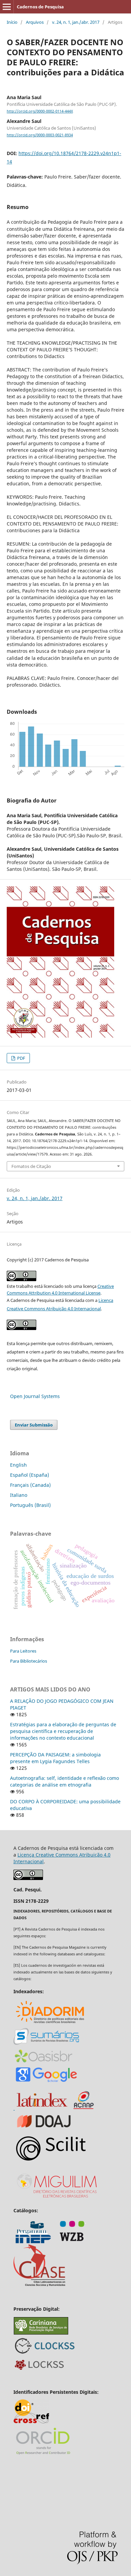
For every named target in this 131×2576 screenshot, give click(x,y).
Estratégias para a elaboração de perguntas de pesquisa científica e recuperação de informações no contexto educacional (63, 1731)
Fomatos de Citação (31, 1166)
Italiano (19, 1495)
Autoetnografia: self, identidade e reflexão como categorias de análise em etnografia (64, 1781)
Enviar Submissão (34, 1425)
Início (12, 22)
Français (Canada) (30, 1485)
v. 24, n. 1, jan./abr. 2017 (76, 22)
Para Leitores (23, 1651)
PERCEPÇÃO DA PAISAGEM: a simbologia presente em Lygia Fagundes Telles (55, 1758)
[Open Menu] (7, 7)
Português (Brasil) (30, 1505)
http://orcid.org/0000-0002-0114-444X (40, 111)
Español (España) (30, 1475)
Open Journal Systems (35, 1396)
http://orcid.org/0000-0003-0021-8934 (40, 135)
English (18, 1465)
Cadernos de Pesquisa (40, 7)
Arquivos (35, 22)
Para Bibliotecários (29, 1661)
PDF (21, 1058)
